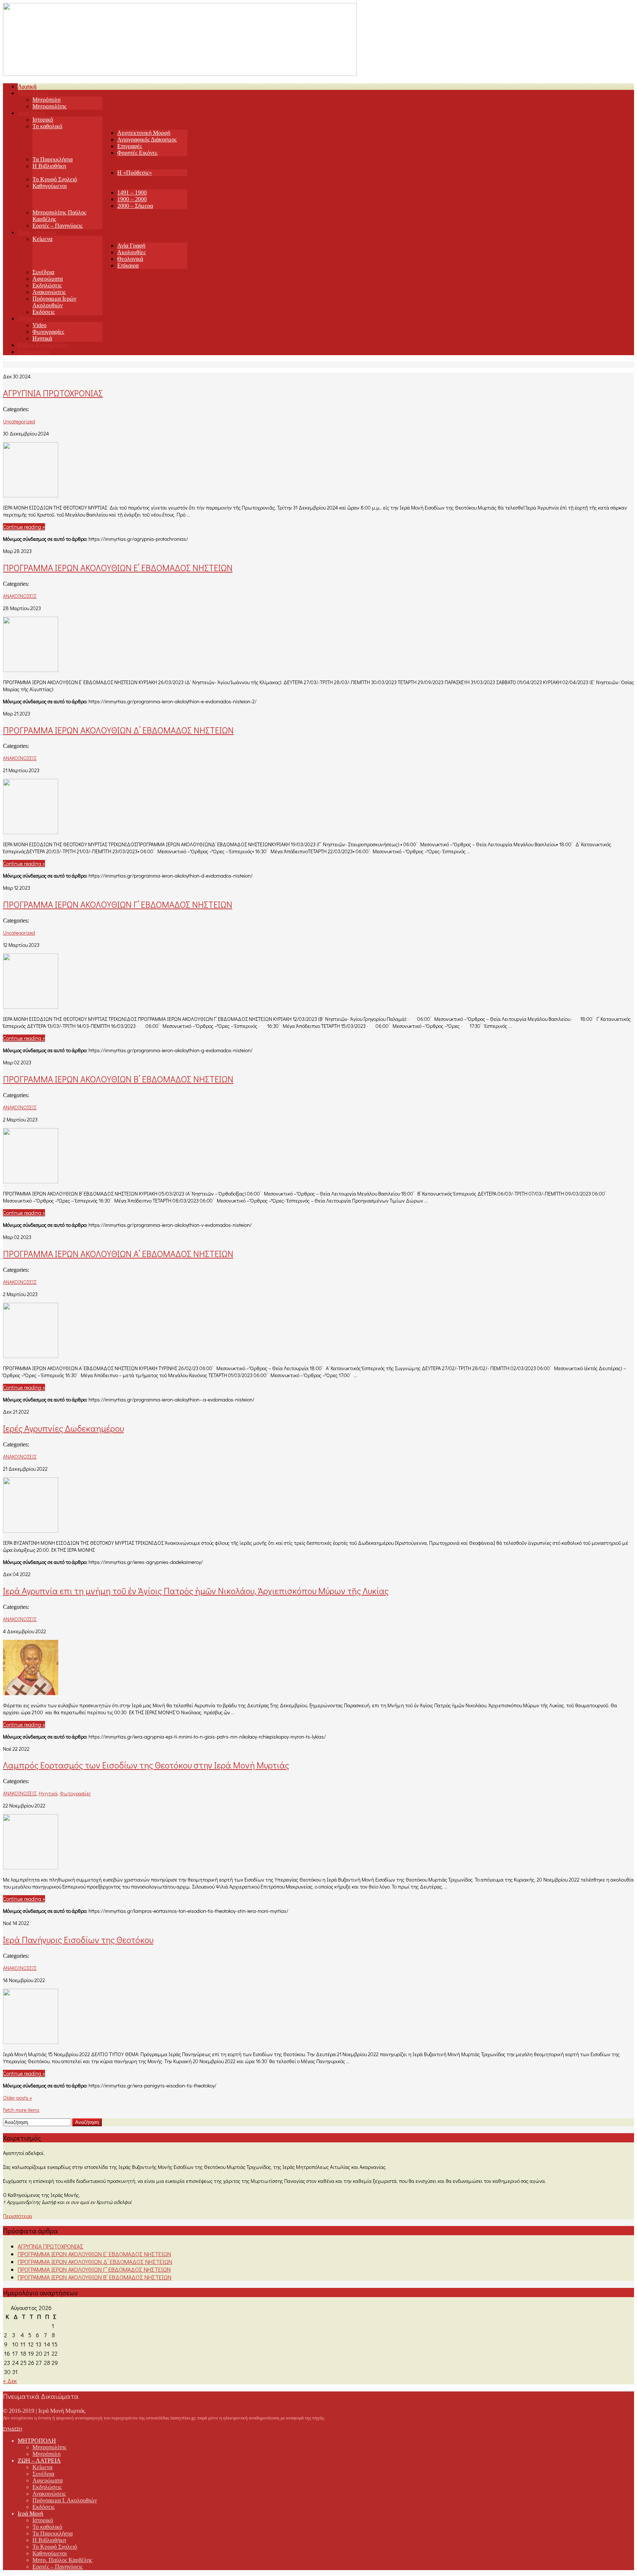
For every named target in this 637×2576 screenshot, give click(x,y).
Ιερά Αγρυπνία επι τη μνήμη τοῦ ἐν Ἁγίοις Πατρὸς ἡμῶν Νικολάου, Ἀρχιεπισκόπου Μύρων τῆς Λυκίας (196, 1591)
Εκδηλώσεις (47, 285)
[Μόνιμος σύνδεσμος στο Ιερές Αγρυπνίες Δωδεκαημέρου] (31, 1530)
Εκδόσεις (43, 312)
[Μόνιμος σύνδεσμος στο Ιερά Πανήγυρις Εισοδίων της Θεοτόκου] (31, 2042)
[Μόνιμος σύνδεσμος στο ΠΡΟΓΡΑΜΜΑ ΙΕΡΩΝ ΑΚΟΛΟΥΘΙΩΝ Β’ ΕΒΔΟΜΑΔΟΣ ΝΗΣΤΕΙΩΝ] (31, 1181)
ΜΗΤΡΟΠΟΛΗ (37, 2441)
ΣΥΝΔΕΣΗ (13, 2429)
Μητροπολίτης (49, 106)
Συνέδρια (43, 272)
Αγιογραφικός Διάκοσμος (147, 139)
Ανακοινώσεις (49, 292)
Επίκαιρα (128, 265)
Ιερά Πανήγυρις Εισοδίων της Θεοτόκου (78, 1940)
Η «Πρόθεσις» (135, 173)
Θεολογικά (130, 259)
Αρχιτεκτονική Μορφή (144, 133)
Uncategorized (19, 421)
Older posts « (18, 2098)
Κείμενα (42, 239)
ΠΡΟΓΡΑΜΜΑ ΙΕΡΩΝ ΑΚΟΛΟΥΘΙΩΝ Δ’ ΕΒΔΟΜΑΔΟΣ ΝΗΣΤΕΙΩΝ (118, 730)
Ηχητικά (42, 338)
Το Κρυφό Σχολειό (55, 179)
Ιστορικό (43, 120)
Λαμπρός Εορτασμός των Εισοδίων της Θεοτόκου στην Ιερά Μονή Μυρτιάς (146, 1765)
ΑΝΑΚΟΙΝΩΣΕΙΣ (20, 596)
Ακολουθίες (131, 252)
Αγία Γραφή (131, 246)
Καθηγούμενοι (50, 186)
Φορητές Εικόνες (137, 153)
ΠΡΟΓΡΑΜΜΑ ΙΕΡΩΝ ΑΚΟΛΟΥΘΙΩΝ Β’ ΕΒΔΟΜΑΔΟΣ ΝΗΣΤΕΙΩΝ (118, 1079)
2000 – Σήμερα (135, 206)
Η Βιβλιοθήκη (49, 166)
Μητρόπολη (46, 100)
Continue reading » (24, 527)
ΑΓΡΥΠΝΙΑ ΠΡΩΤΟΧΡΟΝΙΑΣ (53, 393)
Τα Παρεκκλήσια (53, 159)
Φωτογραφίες (48, 332)
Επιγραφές (130, 146)
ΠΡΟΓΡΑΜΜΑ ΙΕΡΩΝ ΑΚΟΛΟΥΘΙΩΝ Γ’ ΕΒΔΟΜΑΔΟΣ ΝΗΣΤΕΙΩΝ (118, 904)
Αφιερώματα (48, 279)
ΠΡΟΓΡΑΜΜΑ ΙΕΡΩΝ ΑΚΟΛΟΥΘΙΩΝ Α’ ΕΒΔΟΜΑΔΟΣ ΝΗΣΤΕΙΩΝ (118, 1254)
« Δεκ (10, 2381)
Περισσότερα (18, 2216)
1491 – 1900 (132, 192)
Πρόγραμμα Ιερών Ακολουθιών (54, 302)
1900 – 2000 (132, 199)
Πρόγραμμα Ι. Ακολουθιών (65, 2500)
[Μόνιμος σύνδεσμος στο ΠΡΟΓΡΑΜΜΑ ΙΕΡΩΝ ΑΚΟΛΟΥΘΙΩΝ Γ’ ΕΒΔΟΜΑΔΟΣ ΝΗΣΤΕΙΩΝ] (31, 1006)
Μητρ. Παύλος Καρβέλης (62, 2560)
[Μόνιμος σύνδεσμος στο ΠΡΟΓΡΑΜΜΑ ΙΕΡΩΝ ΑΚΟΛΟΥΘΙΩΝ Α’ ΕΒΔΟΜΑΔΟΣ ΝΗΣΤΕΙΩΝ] (31, 1356)
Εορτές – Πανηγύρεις (58, 226)
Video (39, 325)
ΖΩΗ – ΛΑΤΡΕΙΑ (39, 2460)
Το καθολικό (47, 126)
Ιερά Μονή (30, 2514)
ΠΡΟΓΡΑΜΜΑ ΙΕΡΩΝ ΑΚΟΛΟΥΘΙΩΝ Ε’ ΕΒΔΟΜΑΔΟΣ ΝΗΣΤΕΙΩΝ (118, 568)
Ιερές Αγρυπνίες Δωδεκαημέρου (63, 1428)
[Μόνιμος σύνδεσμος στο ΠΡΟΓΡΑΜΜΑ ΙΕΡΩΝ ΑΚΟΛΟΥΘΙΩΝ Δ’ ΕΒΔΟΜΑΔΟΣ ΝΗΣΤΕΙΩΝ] (31, 832)
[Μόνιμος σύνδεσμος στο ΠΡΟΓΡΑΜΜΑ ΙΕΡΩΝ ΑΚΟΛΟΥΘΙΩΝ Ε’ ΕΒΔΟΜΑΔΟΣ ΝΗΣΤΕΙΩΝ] (31, 670)
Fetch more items (21, 2110)
